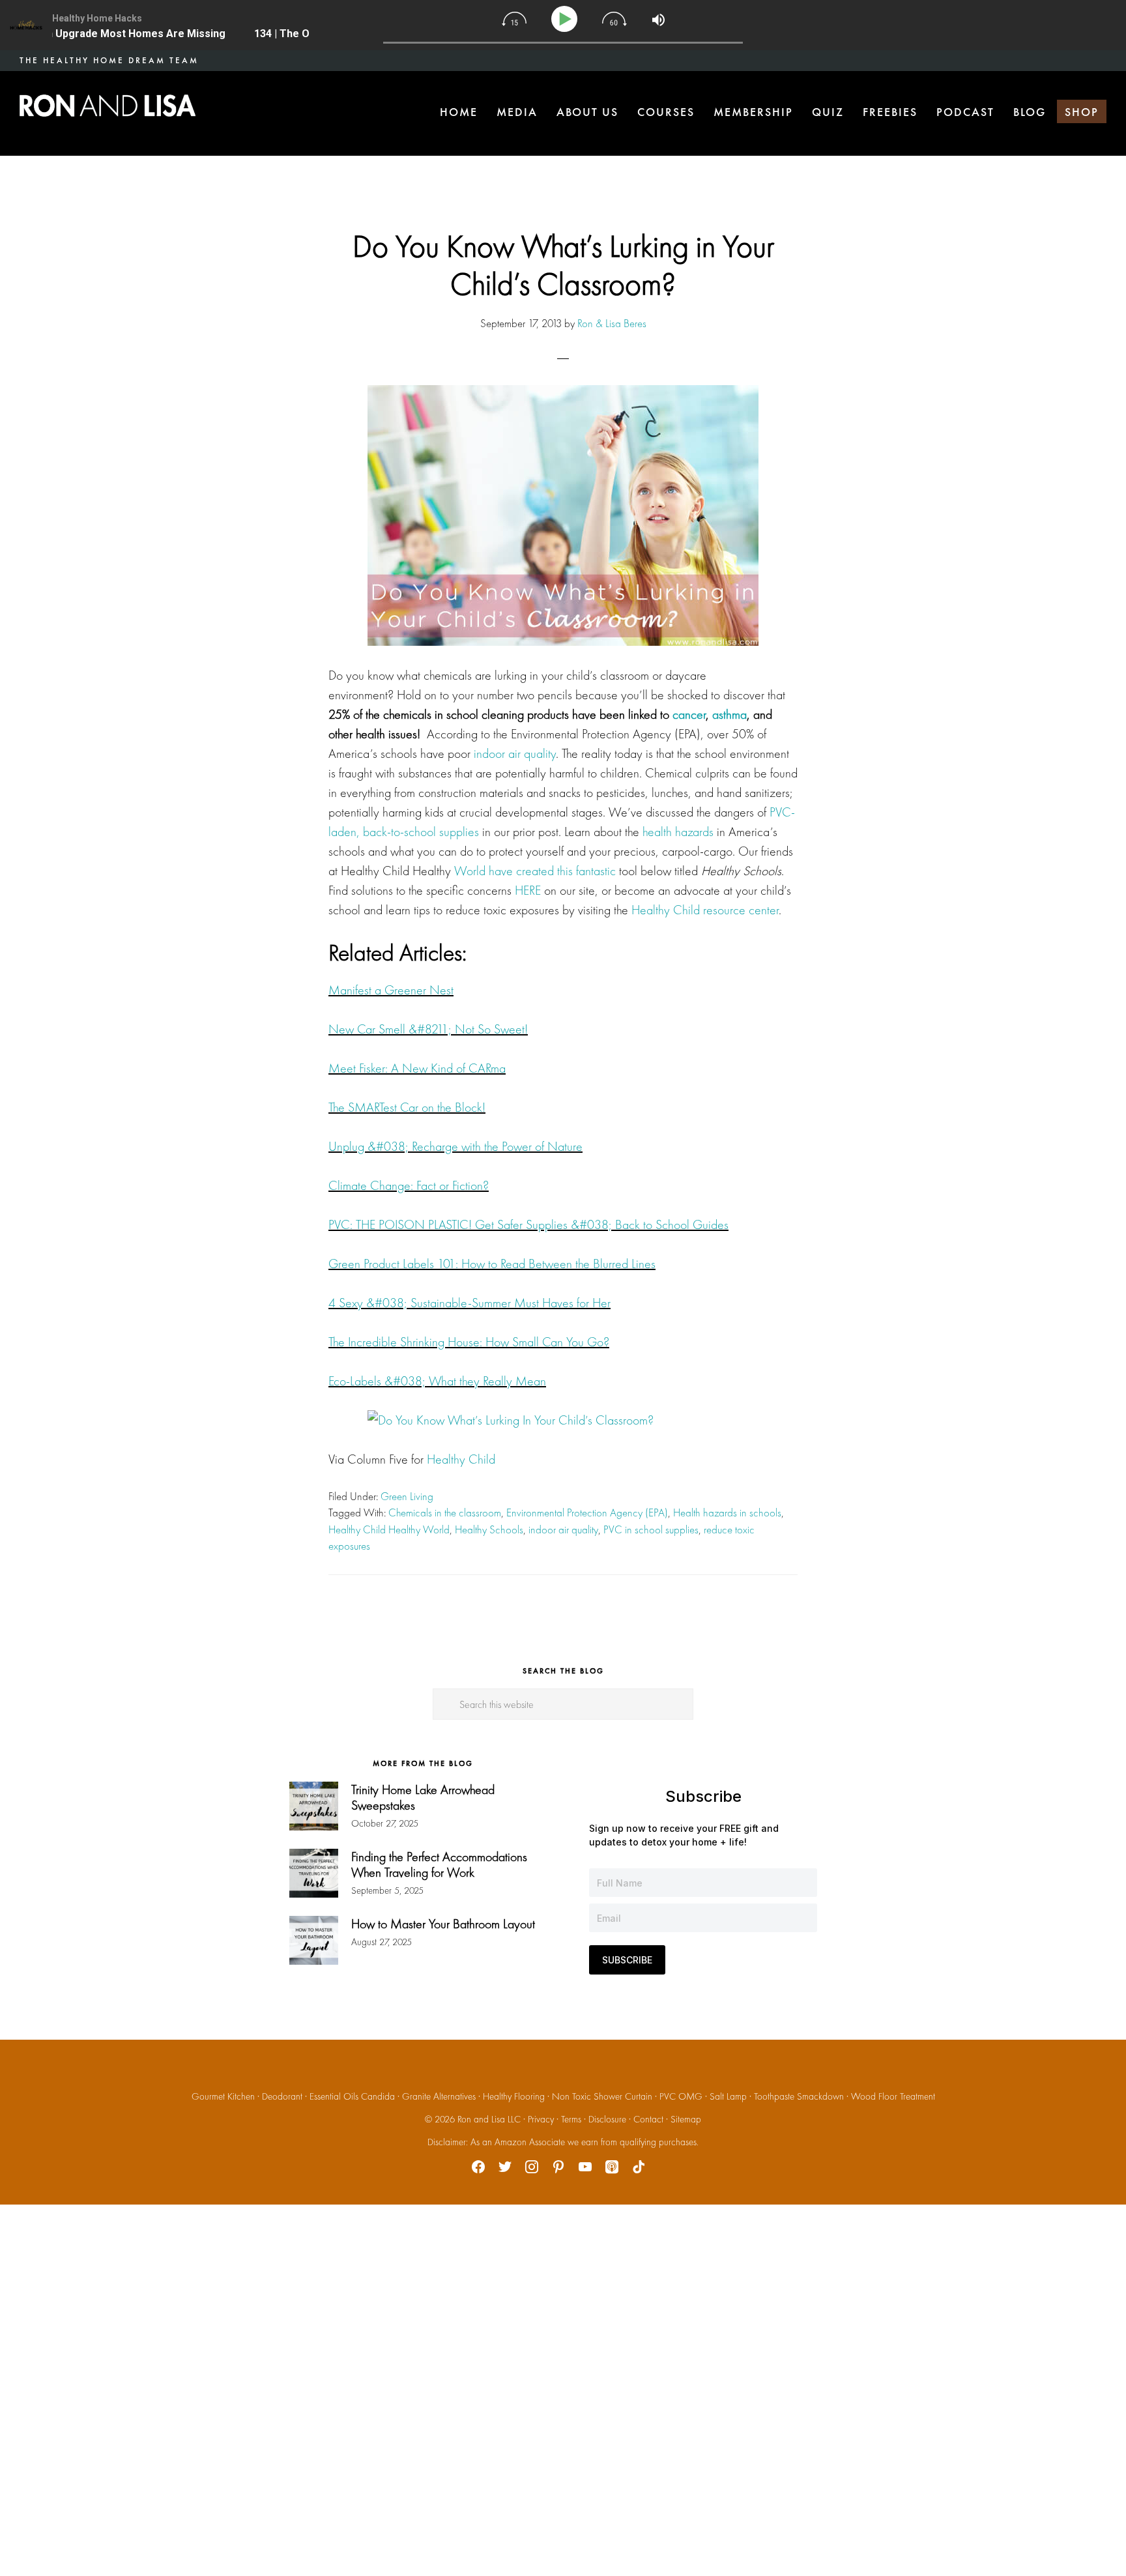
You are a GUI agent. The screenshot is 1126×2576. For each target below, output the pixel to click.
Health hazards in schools (727, 1512)
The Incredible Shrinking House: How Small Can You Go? (469, 1342)
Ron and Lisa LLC (489, 2119)
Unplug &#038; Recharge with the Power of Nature (455, 1146)
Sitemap (686, 2119)
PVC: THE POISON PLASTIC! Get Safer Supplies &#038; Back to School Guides (528, 1224)
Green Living (407, 1496)
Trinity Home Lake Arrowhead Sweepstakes (423, 1797)
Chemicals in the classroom (445, 1512)
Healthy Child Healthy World (389, 1529)
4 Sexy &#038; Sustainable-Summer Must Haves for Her (469, 1303)
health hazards (678, 832)
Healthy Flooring (514, 2096)
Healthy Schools (489, 1529)
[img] (514, 19)
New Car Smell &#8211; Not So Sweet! (428, 1029)
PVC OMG (681, 2096)
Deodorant (282, 2096)
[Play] (567, 19)
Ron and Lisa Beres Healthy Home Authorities (108, 106)
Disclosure (607, 2119)
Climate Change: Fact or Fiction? (409, 1185)
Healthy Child (461, 1459)
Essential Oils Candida (352, 2096)
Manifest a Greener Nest (391, 990)
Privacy (541, 2119)
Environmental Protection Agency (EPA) (587, 1512)
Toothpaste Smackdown (799, 2096)
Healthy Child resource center (705, 910)
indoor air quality (515, 753)
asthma (729, 714)
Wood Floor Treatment (893, 2096)
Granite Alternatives (439, 2096)
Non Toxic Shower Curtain (602, 2096)
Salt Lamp (728, 2096)
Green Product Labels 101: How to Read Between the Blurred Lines (492, 1264)
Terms (571, 2119)
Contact (648, 2119)
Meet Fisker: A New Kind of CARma (417, 1068)
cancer (689, 714)
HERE (528, 890)
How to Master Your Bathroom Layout (443, 1924)
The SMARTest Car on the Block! (407, 1107)
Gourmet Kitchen (223, 2096)
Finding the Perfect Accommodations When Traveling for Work (439, 1864)
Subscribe (627, 1960)
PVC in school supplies (651, 1529)
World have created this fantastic (535, 871)
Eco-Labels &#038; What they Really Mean (437, 1381)
